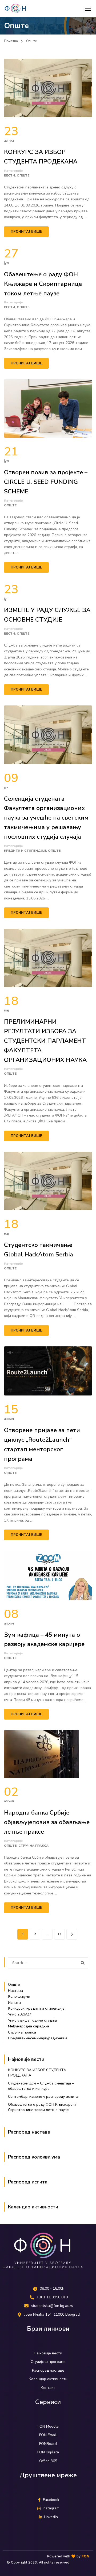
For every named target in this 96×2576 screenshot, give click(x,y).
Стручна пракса (33, 1846)
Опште (23, 175)
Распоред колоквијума (34, 2157)
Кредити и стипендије (25, 851)
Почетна (11, 41)
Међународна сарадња (29, 2026)
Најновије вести (26, 2059)
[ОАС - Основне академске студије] (15, 8)
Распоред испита (28, 2182)
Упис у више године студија (32, 2020)
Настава (15, 1991)
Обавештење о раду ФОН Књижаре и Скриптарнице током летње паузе (43, 284)
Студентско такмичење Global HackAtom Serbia (39, 1250)
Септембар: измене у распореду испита (43, 2097)
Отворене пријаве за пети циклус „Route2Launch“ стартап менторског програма (42, 1444)
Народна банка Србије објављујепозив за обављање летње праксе (47, 1822)
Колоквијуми (20, 1996)
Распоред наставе (29, 2132)
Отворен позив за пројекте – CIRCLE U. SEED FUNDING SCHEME (46, 482)
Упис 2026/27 (20, 2014)
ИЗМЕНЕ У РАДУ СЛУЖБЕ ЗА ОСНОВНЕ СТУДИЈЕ (47, 615)
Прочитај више (26, 232)
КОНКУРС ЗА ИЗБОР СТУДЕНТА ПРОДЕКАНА (41, 157)
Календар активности (33, 2207)
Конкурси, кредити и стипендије (36, 2008)
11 (59, 1934)
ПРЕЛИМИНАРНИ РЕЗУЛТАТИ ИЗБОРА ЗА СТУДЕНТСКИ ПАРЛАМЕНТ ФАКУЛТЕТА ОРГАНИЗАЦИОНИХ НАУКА (45, 1041)
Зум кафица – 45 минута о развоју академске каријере (44, 1640)
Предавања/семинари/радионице (38, 2038)
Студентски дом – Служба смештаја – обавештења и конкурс (41, 2086)
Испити (14, 2003)
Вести (9, 175)
